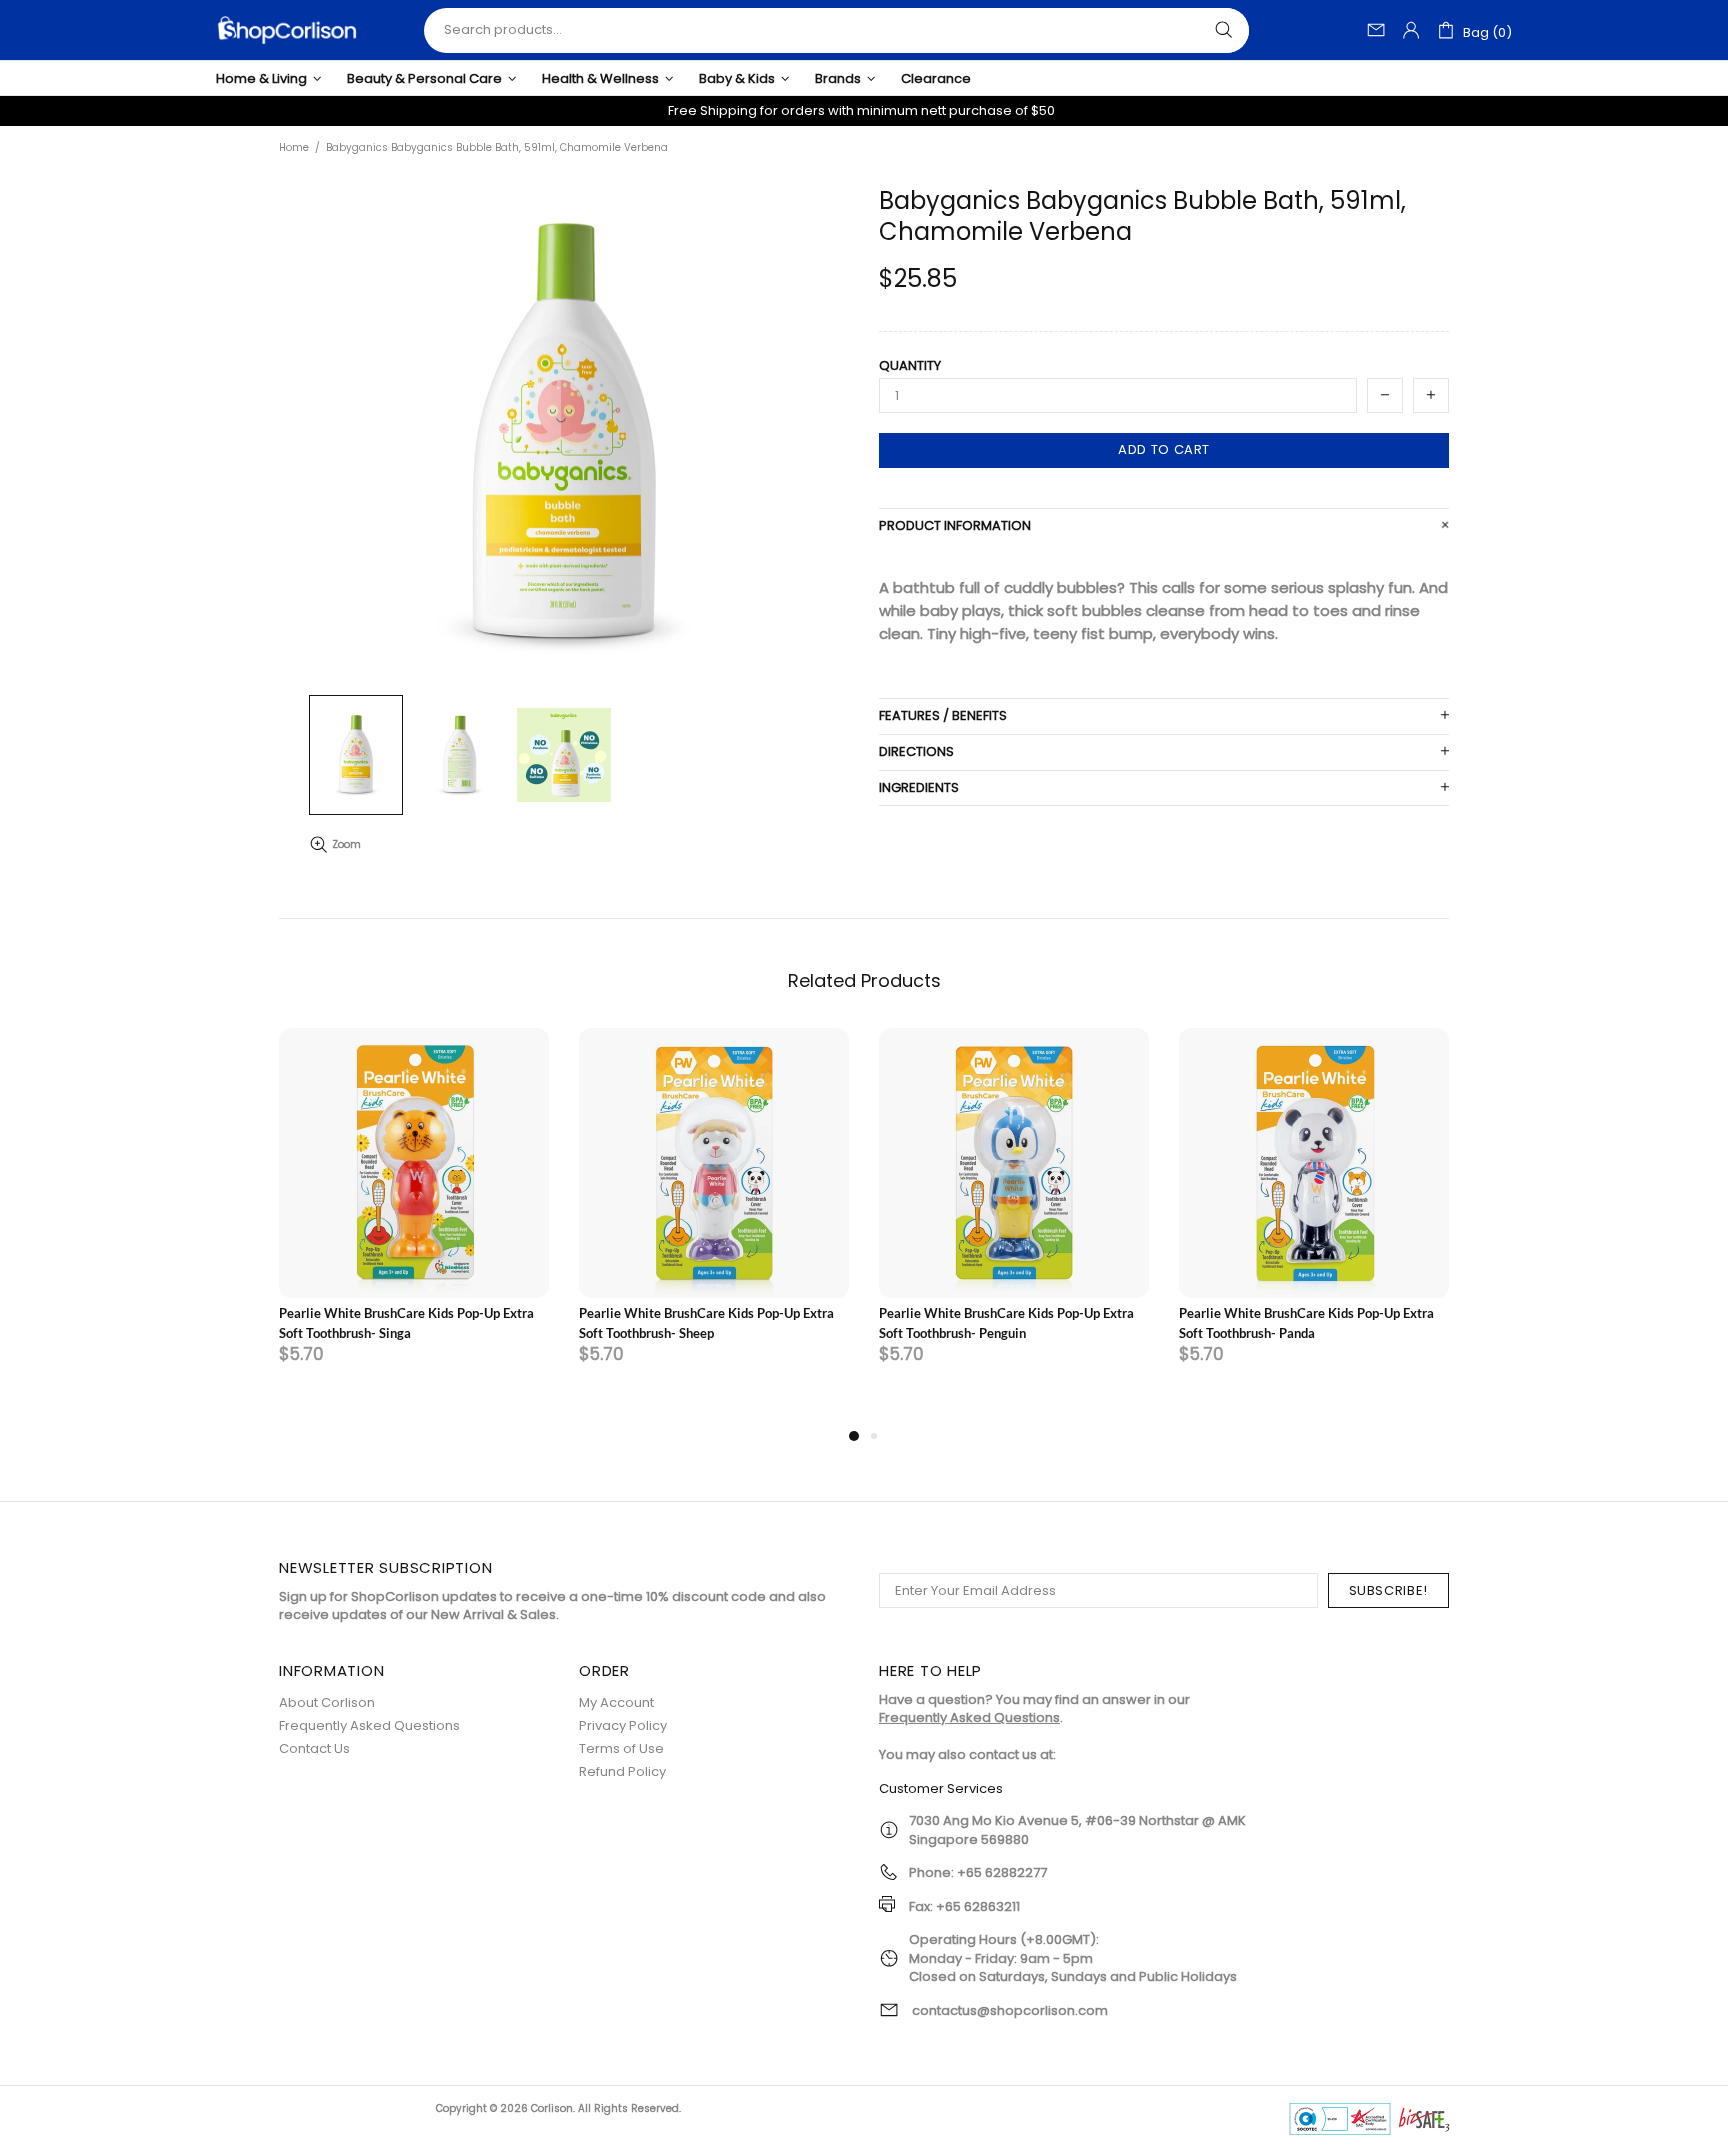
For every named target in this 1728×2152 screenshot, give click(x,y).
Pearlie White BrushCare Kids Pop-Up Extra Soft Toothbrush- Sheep (706, 1323)
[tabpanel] (414, 1225)
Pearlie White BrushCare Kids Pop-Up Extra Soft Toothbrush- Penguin (1006, 1323)
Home (294, 148)
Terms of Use (621, 1748)
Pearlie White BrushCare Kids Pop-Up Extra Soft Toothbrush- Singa (406, 1323)
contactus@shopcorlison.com (1010, 2011)
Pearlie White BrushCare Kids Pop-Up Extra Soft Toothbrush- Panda (1306, 1323)
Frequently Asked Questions (369, 1725)
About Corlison (327, 1702)
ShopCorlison (287, 30)
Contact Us (314, 1748)
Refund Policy (622, 1771)
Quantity (910, 366)
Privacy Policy (623, 1725)
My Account (616, 1702)
